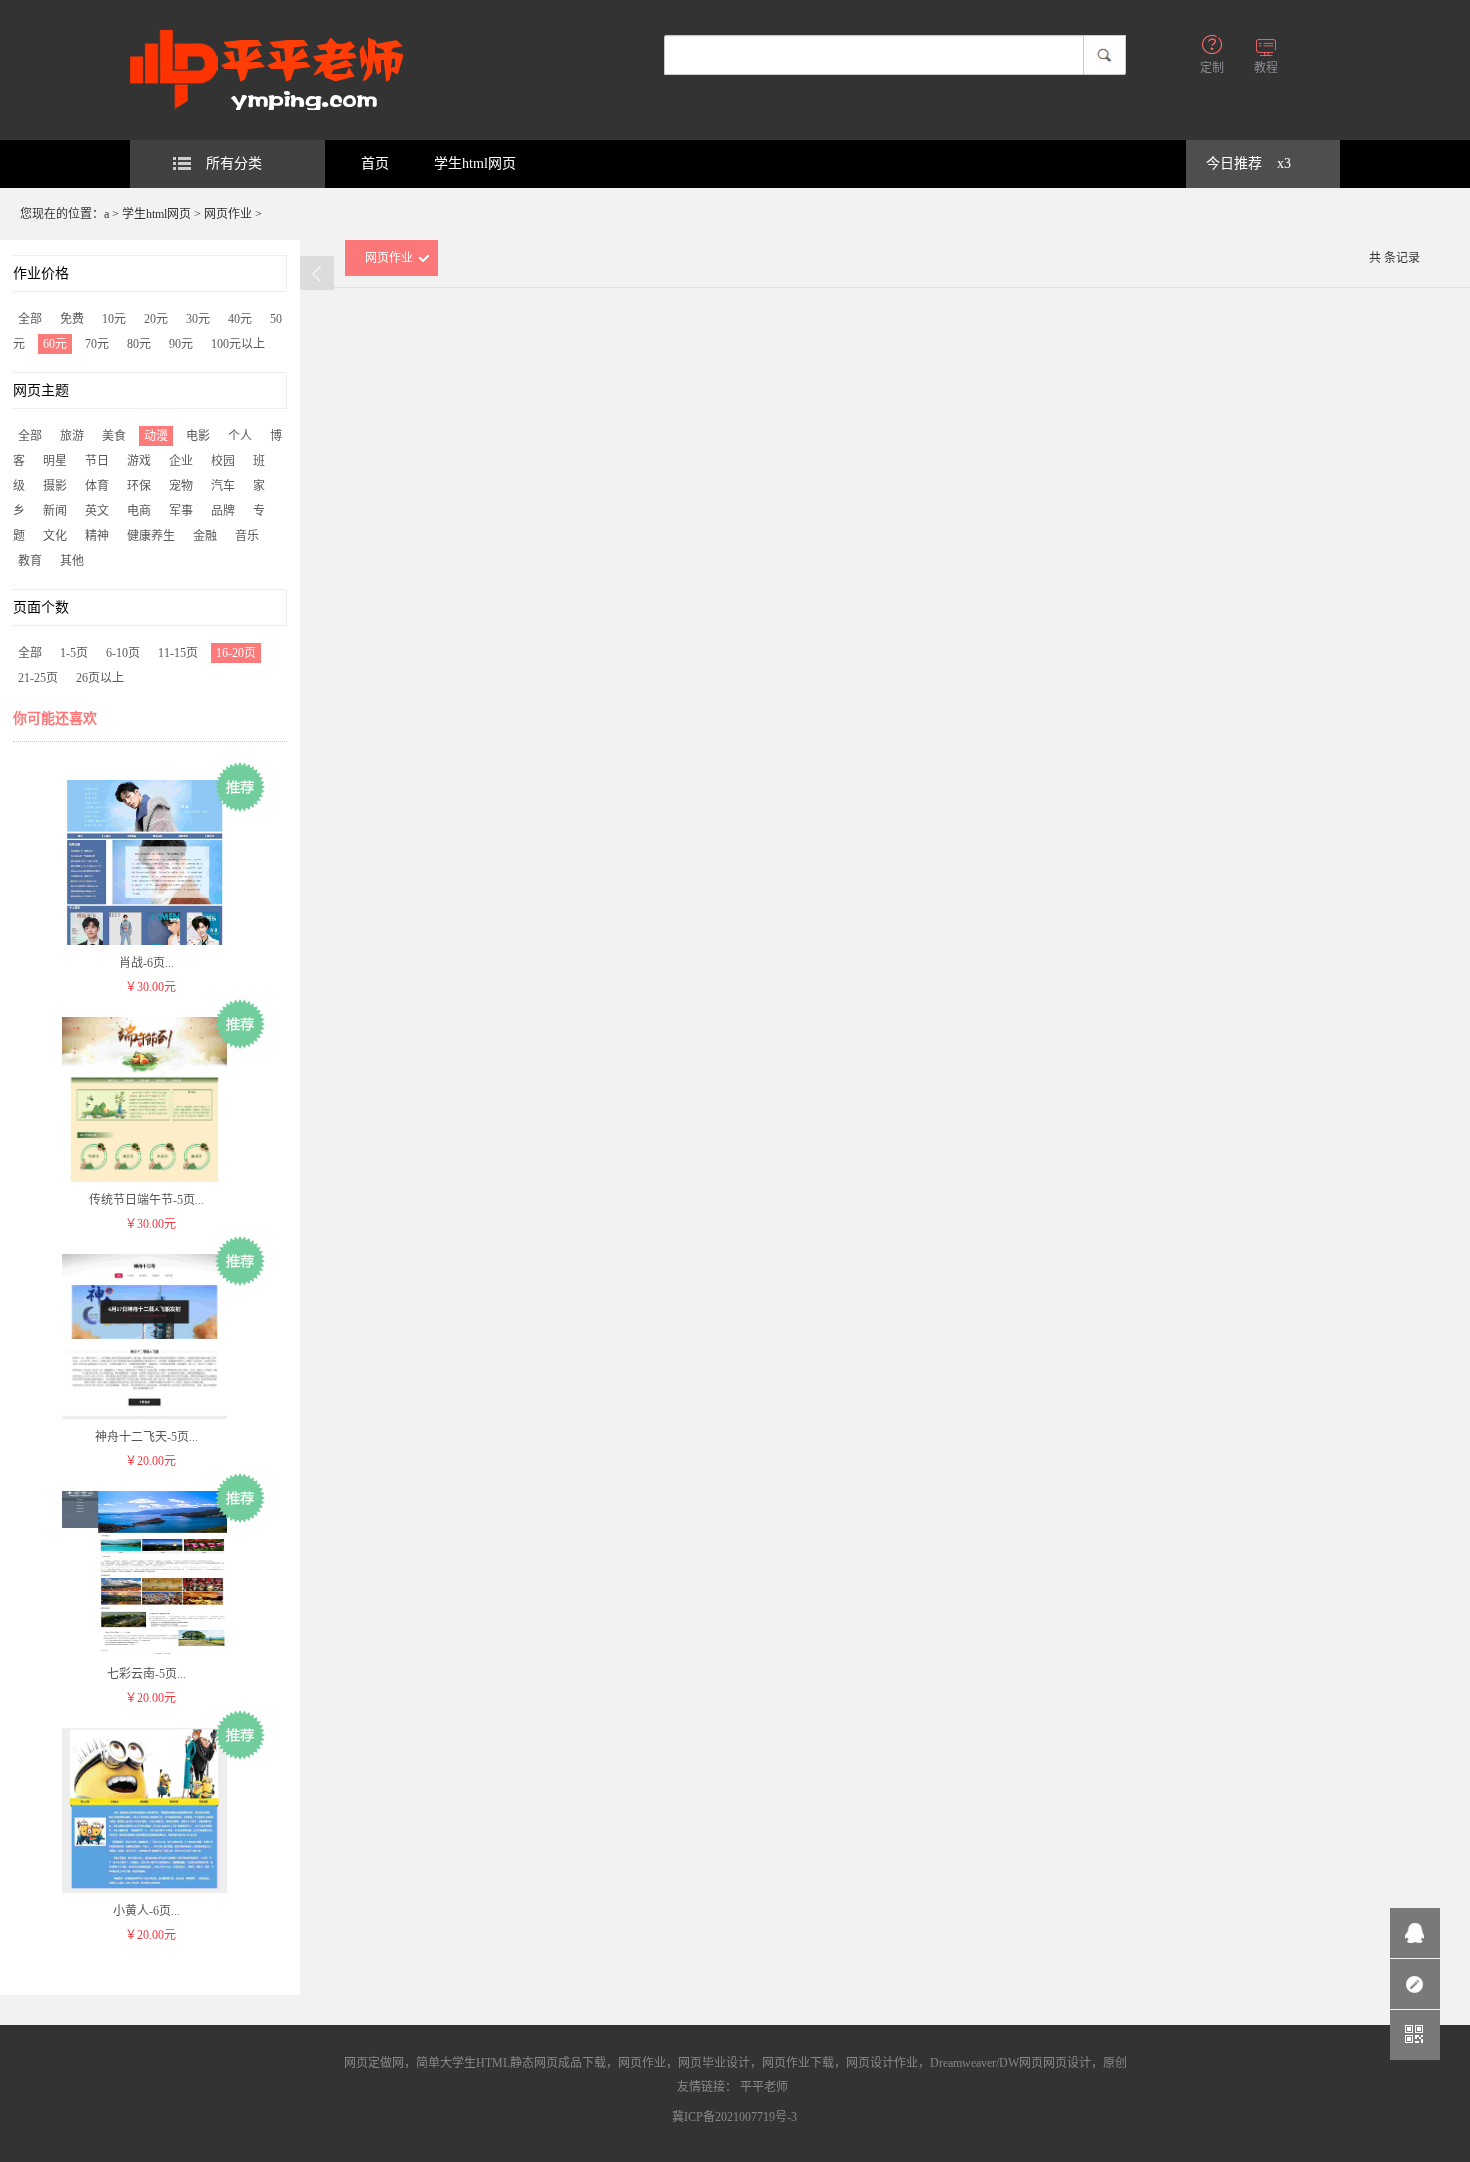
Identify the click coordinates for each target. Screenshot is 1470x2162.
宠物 (181, 486)
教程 (1266, 68)
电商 (139, 511)
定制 (1212, 68)
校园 (223, 461)
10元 (114, 319)
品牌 (223, 511)
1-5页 (74, 653)
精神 (97, 536)
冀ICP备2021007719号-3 (734, 2117)
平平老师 (764, 2087)
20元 (156, 319)
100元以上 (238, 344)
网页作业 (228, 214)
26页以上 (100, 678)
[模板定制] (1415, 1984)
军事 (181, 511)
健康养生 (151, 536)
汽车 (223, 486)
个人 (240, 436)
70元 (97, 344)
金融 (205, 536)
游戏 (139, 461)
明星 (55, 461)
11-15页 (178, 653)
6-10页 (123, 653)
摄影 (55, 486)
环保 (139, 486)
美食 (114, 436)
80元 (139, 344)
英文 (97, 511)
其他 (72, 561)
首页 (375, 163)
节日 (97, 461)
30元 (198, 319)
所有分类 (234, 163)
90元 (181, 344)
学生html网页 (475, 163)
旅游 (72, 436)
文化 (55, 536)
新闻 (55, 511)
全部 (30, 319)
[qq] (1415, 1933)
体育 (97, 486)
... (146, 963)
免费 (72, 319)
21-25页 (38, 678)
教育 (30, 561)
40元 (240, 319)
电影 (198, 436)
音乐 (247, 536)
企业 (181, 461)
